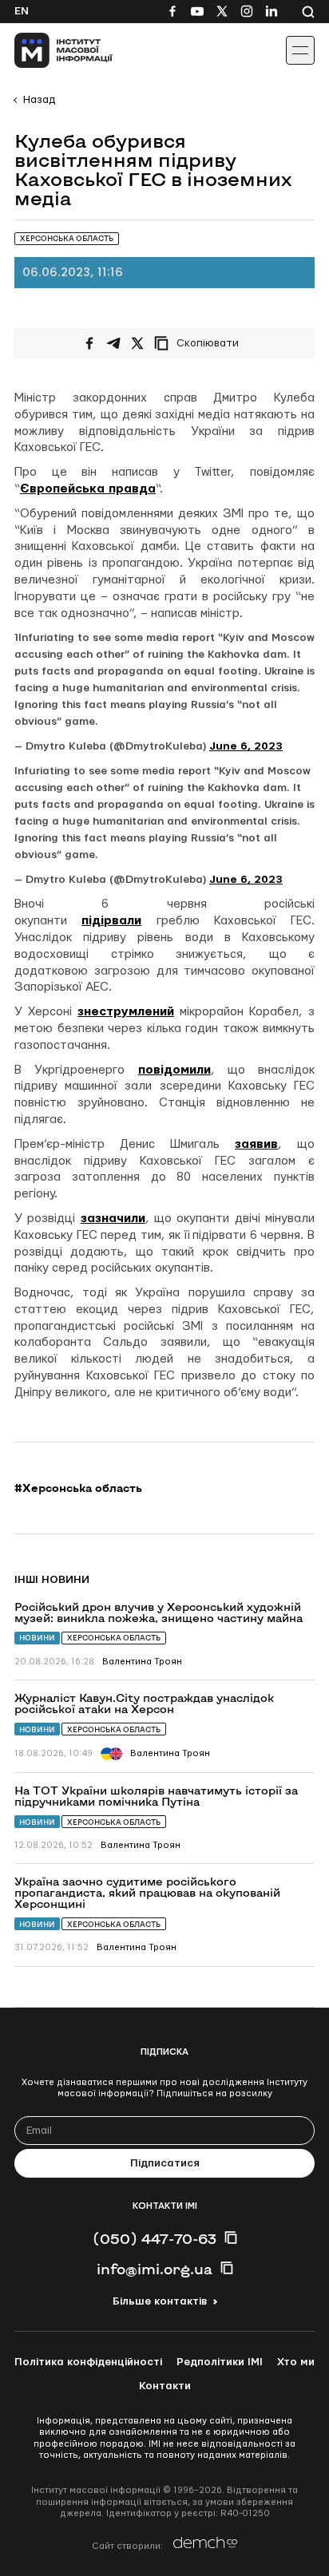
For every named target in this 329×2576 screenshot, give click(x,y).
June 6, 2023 (246, 746)
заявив (256, 1144)
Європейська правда (88, 489)
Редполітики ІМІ (220, 2362)
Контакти (165, 2386)
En (22, 11)
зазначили (113, 1219)
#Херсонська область (78, 1488)
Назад (39, 100)
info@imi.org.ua (155, 2269)
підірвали (111, 921)
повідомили (174, 1070)
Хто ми (296, 2362)
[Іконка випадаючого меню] (300, 50)
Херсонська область (114, 1638)
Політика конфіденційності (88, 2362)
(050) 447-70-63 (155, 2238)
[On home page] (48, 50)
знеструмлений (126, 1012)
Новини (37, 1638)
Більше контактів (160, 2301)
